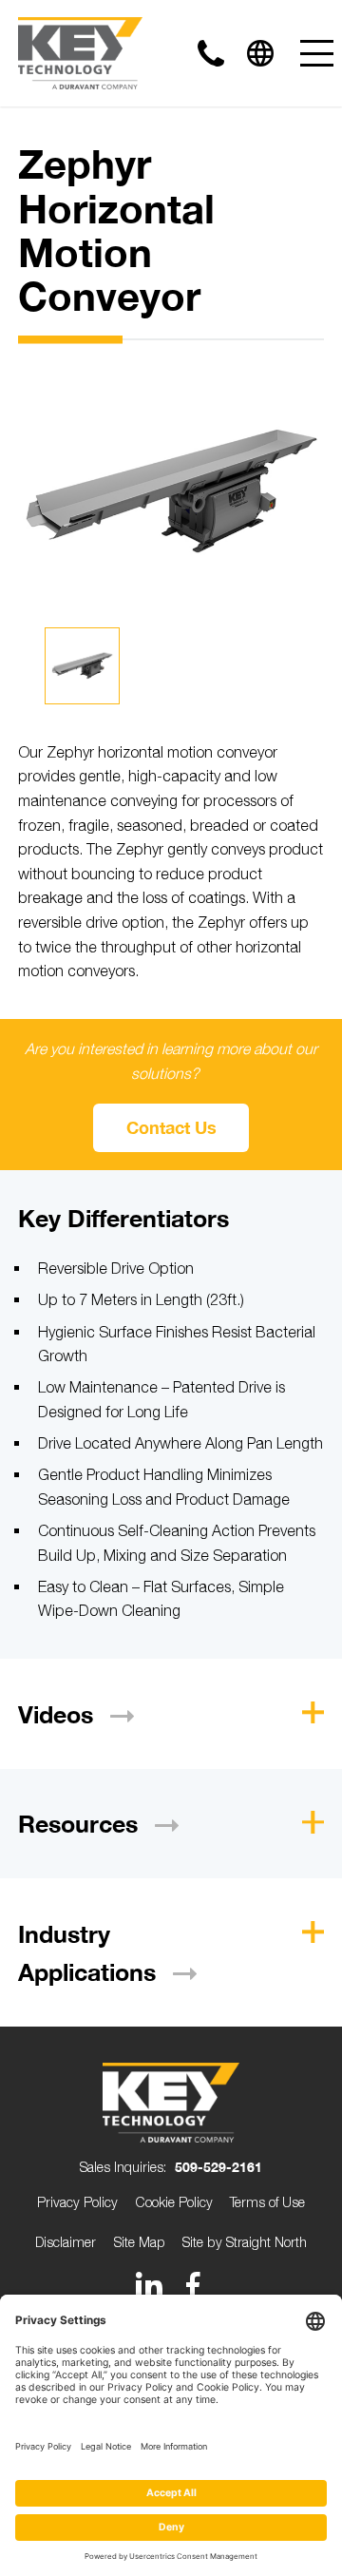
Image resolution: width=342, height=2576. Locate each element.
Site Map (140, 2242)
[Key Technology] (80, 53)
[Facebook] (193, 2285)
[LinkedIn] (149, 2285)
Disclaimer (66, 2242)
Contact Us (171, 1127)
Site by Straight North (245, 2242)
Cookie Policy (174, 2202)
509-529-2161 (218, 2167)
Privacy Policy (77, 2202)
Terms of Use (267, 2202)
